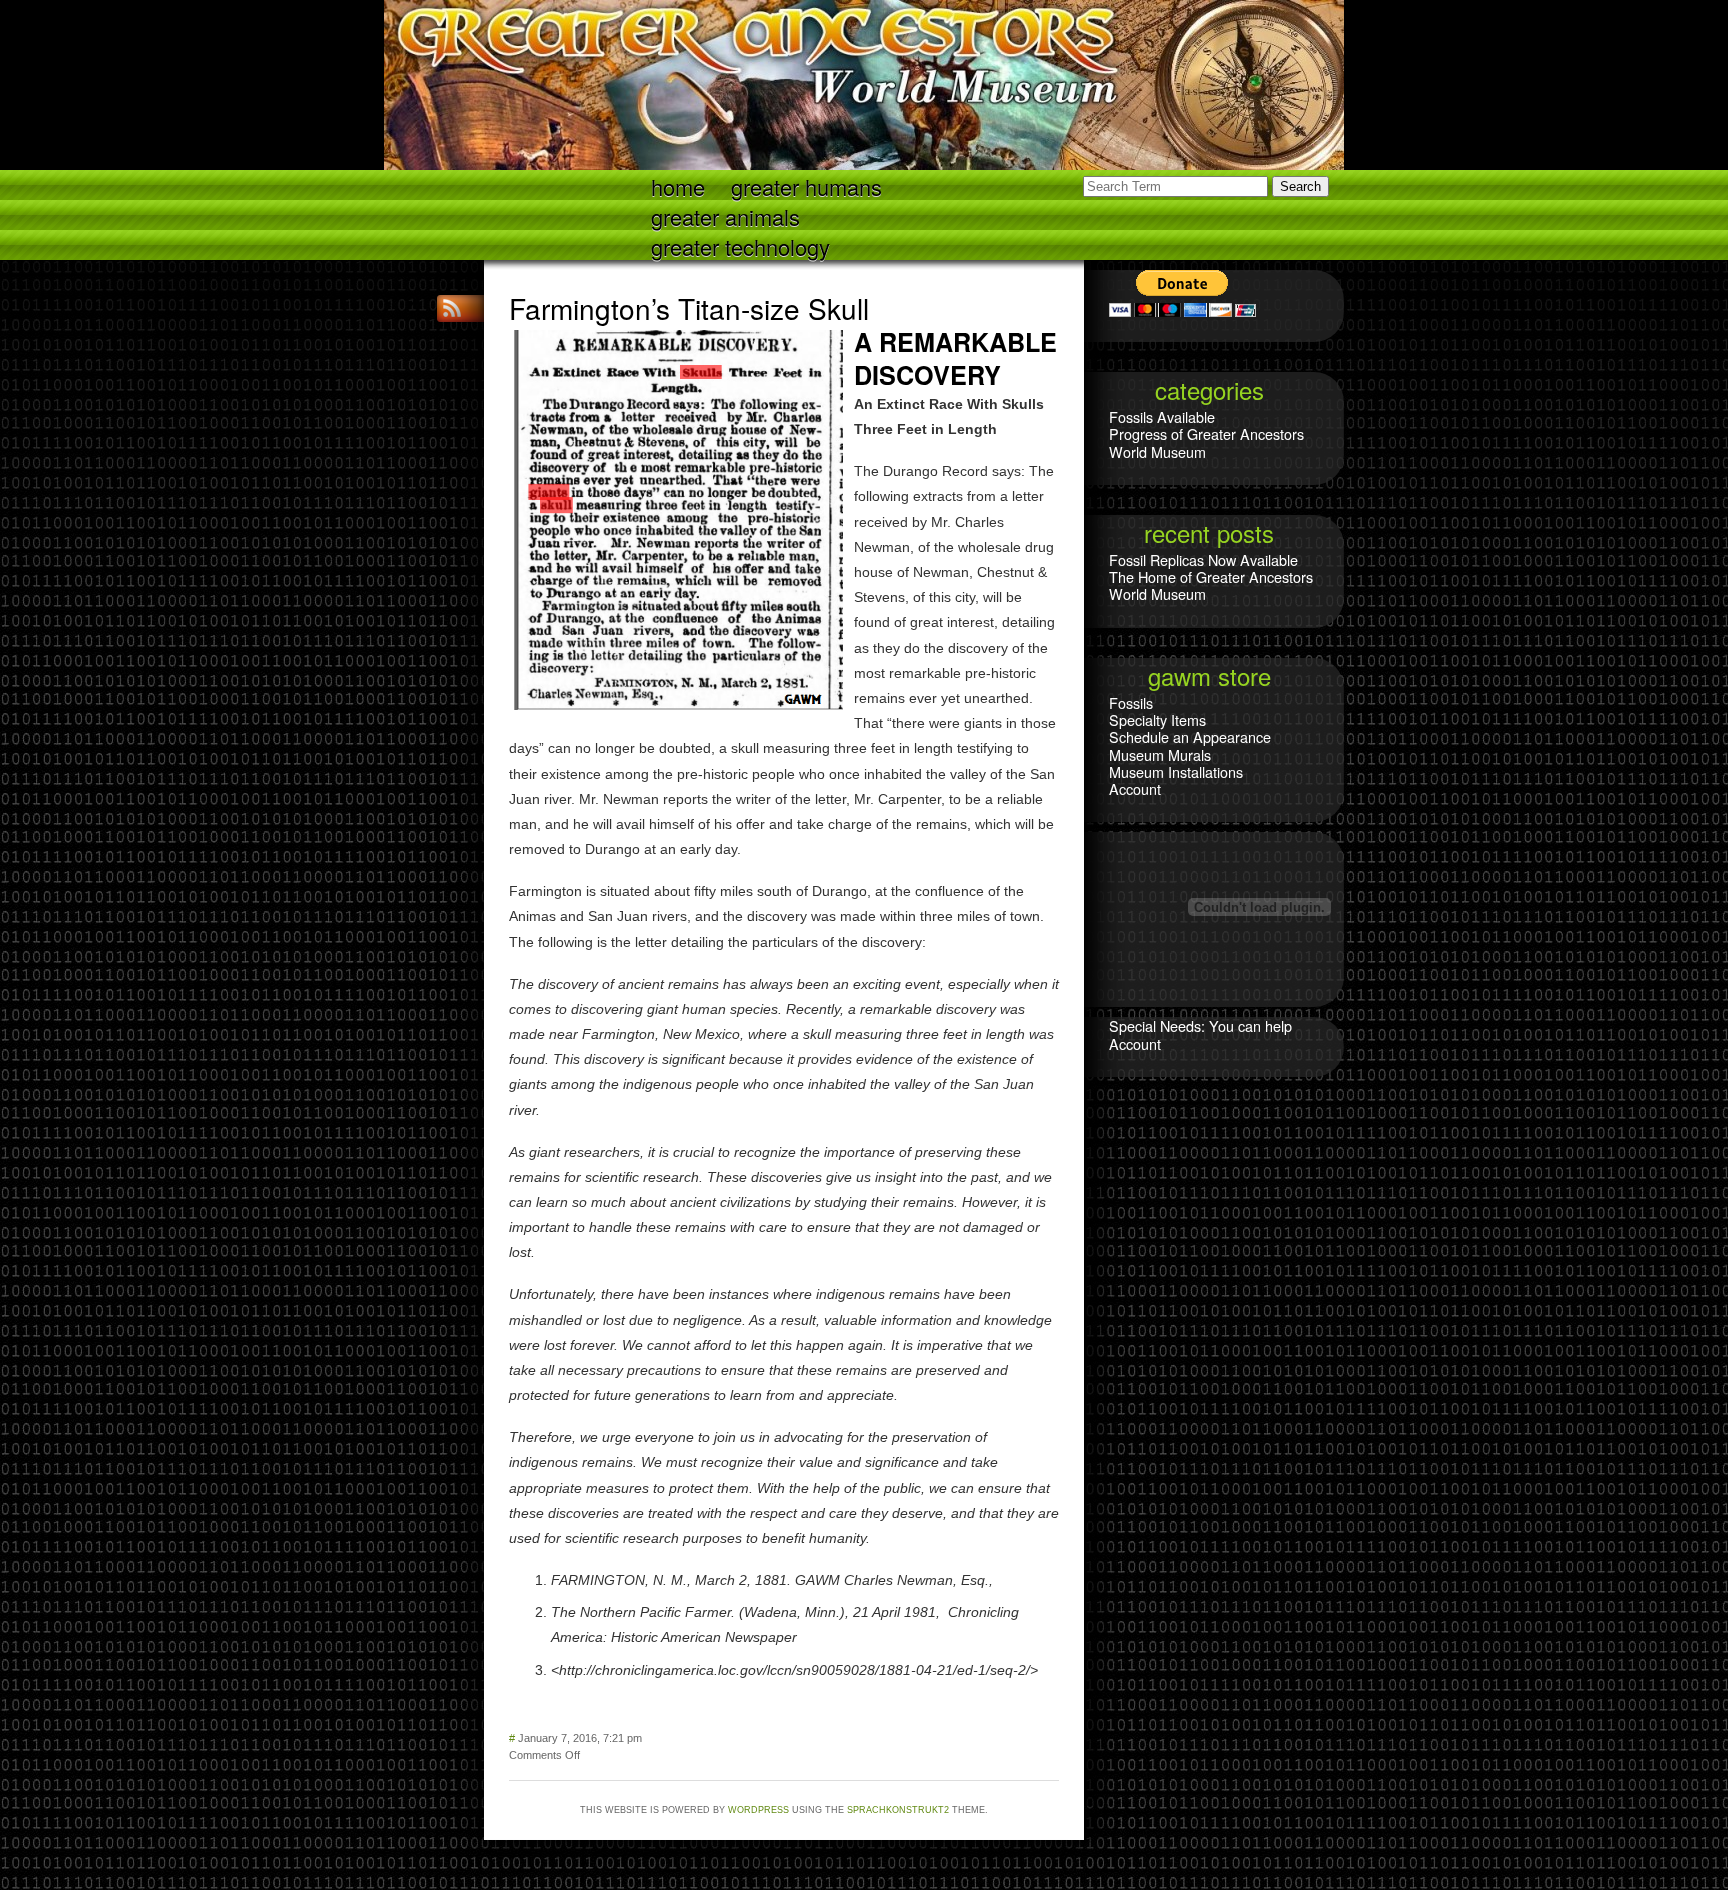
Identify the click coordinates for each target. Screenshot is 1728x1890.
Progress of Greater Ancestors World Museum (1206, 442)
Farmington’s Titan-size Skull (689, 308)
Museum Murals (1160, 754)
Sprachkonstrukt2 (898, 1810)
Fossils (1131, 702)
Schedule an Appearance (1190, 736)
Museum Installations (1176, 771)
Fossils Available (1162, 416)
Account (1135, 788)
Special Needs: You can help (1200, 1025)
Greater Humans (806, 185)
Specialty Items (1157, 719)
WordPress (758, 1810)
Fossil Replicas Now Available (1203, 559)
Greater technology (740, 245)
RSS (454, 308)
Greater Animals (725, 215)
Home (678, 185)
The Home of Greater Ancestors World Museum (1211, 585)
